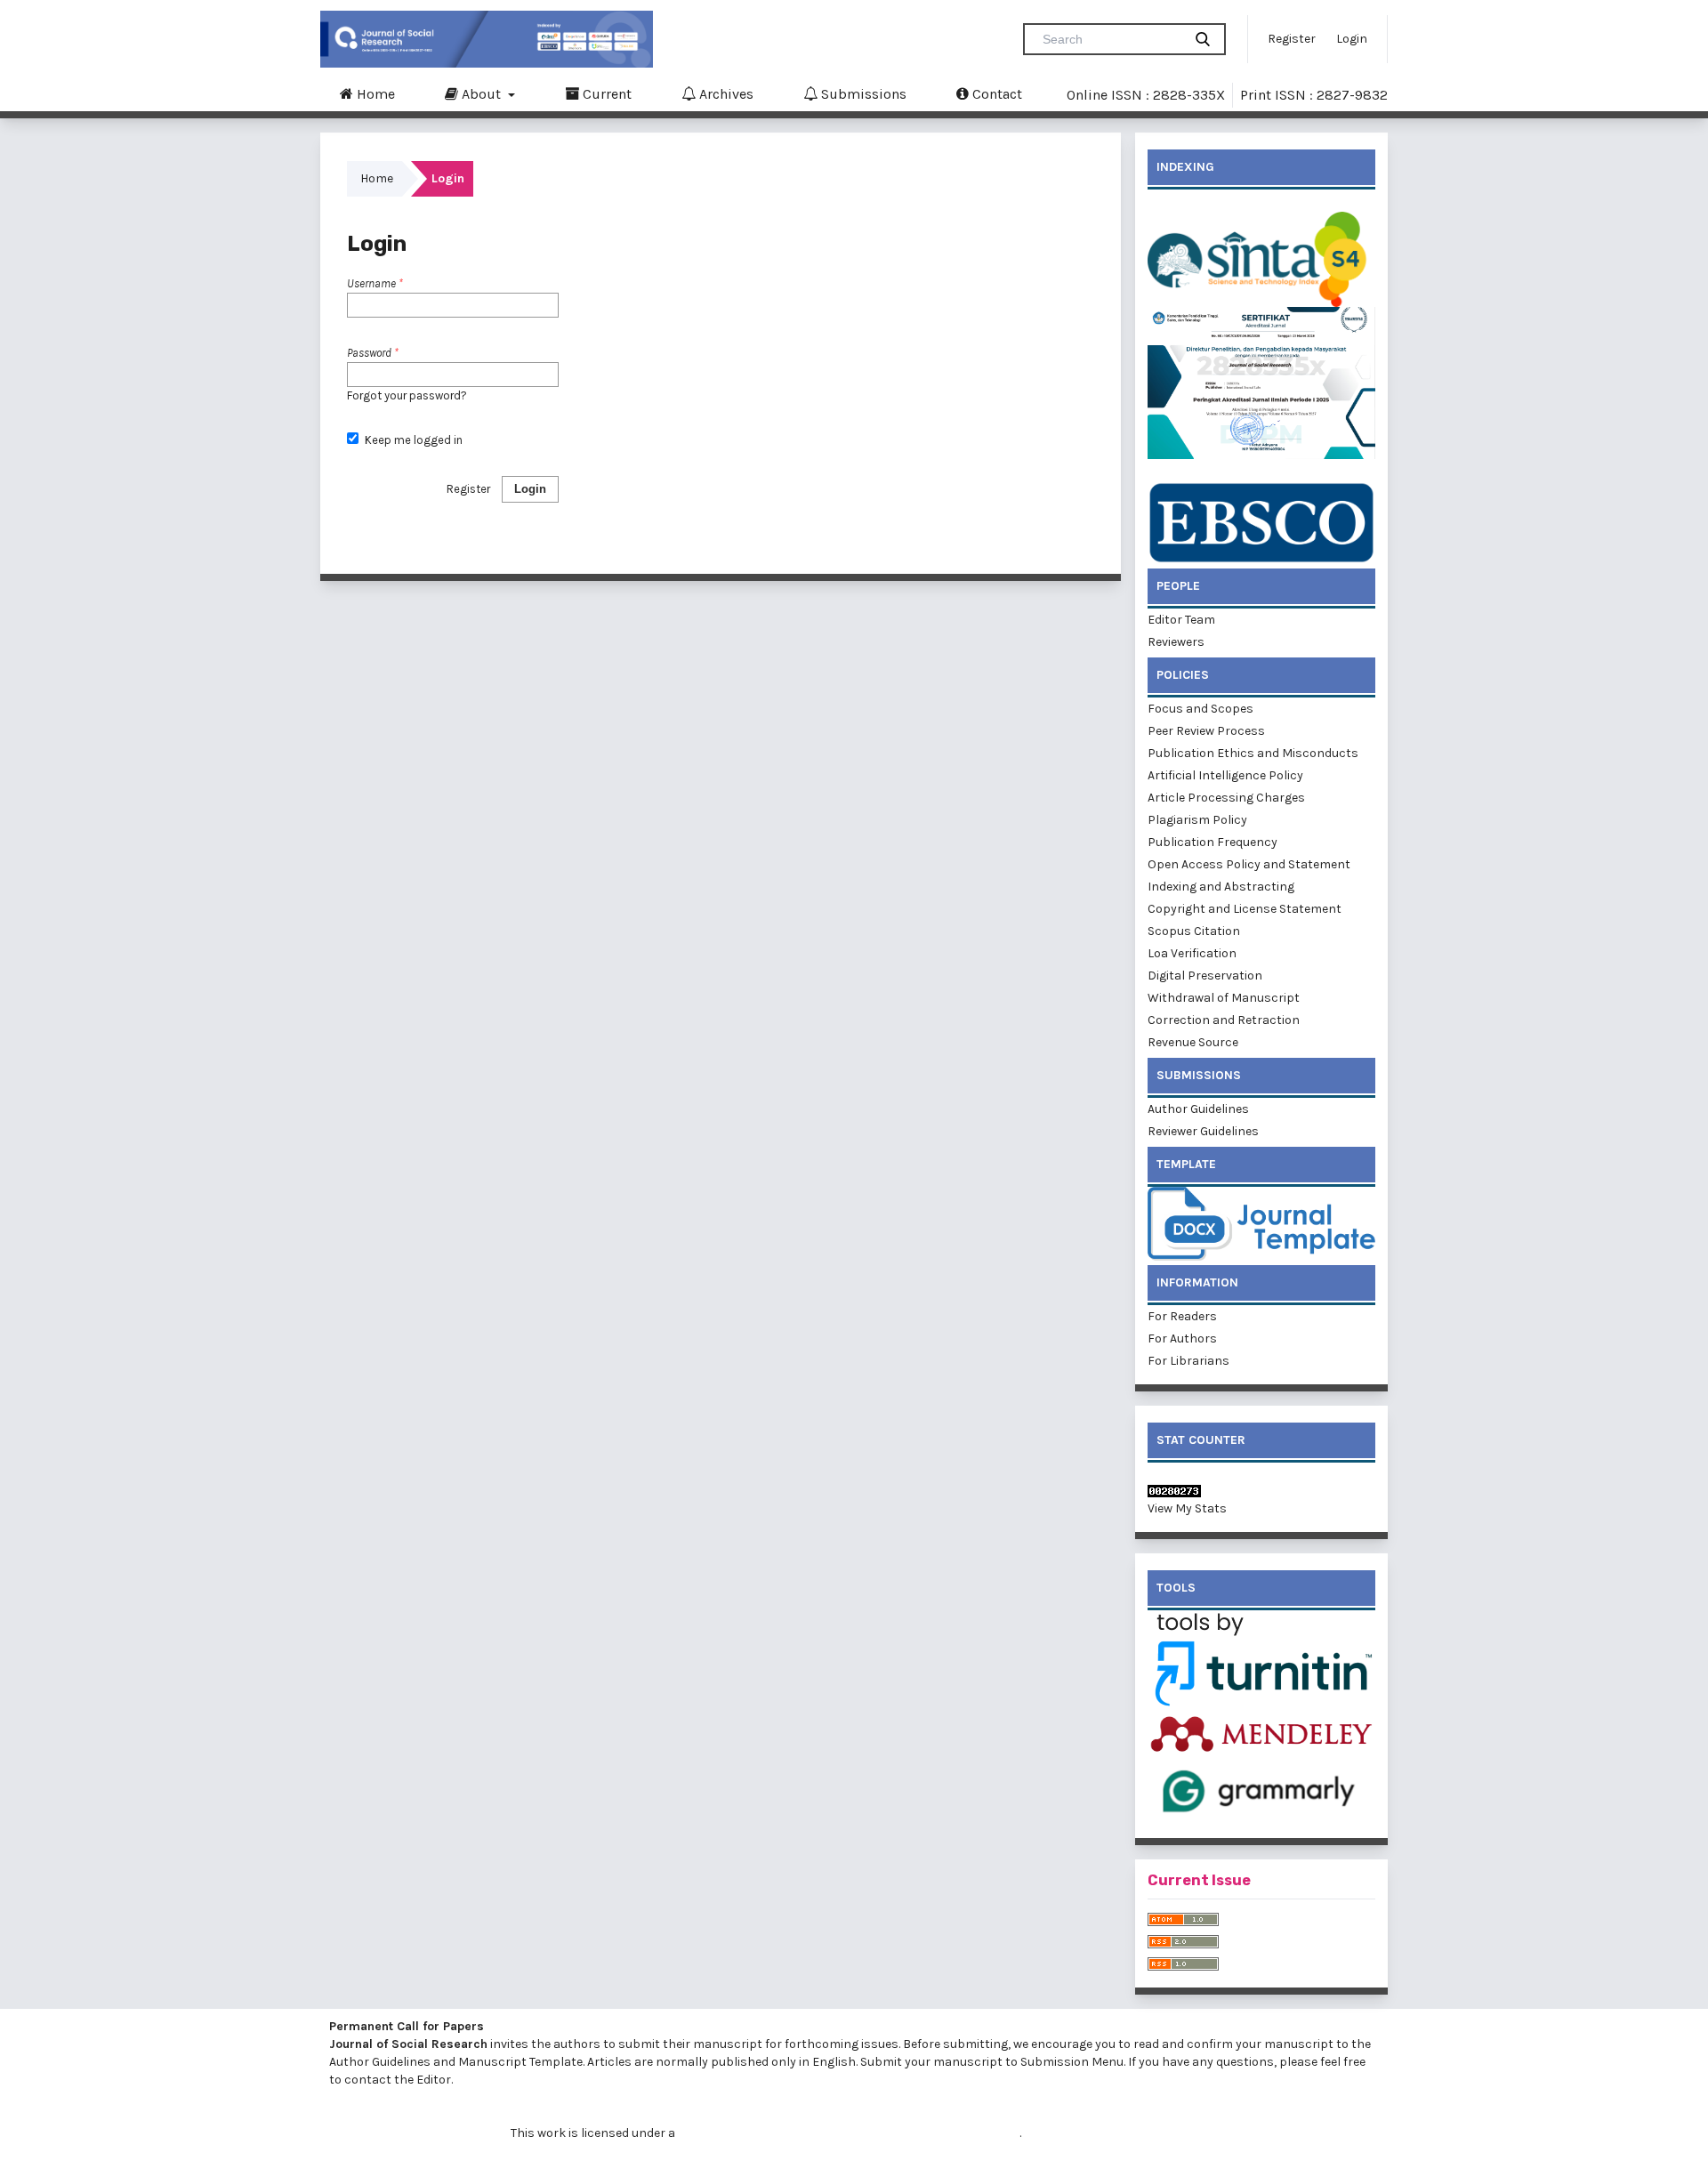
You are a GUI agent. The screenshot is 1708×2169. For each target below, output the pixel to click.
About (481, 94)
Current (605, 94)
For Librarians (1190, 1361)
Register (1292, 39)
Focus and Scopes (1200, 709)
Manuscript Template (520, 2062)
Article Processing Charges (1226, 798)
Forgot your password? (407, 395)
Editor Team (1181, 620)
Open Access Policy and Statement (1249, 864)
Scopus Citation (1194, 931)
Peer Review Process (1206, 731)
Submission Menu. (1073, 2062)
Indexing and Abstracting (1221, 887)
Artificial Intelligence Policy (1225, 775)
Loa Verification (1192, 953)
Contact (995, 94)
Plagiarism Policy (1197, 820)
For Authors (1184, 1338)
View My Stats (1187, 1508)
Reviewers (1176, 642)
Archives (725, 94)
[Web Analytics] (1261, 1491)
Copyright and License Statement (1245, 909)
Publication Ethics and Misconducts (1253, 753)
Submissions (862, 94)
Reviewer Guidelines (1203, 1131)
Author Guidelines (1198, 1109)
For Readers (1184, 1316)
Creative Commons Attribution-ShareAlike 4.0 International (849, 2133)
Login (1352, 39)
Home (374, 94)
